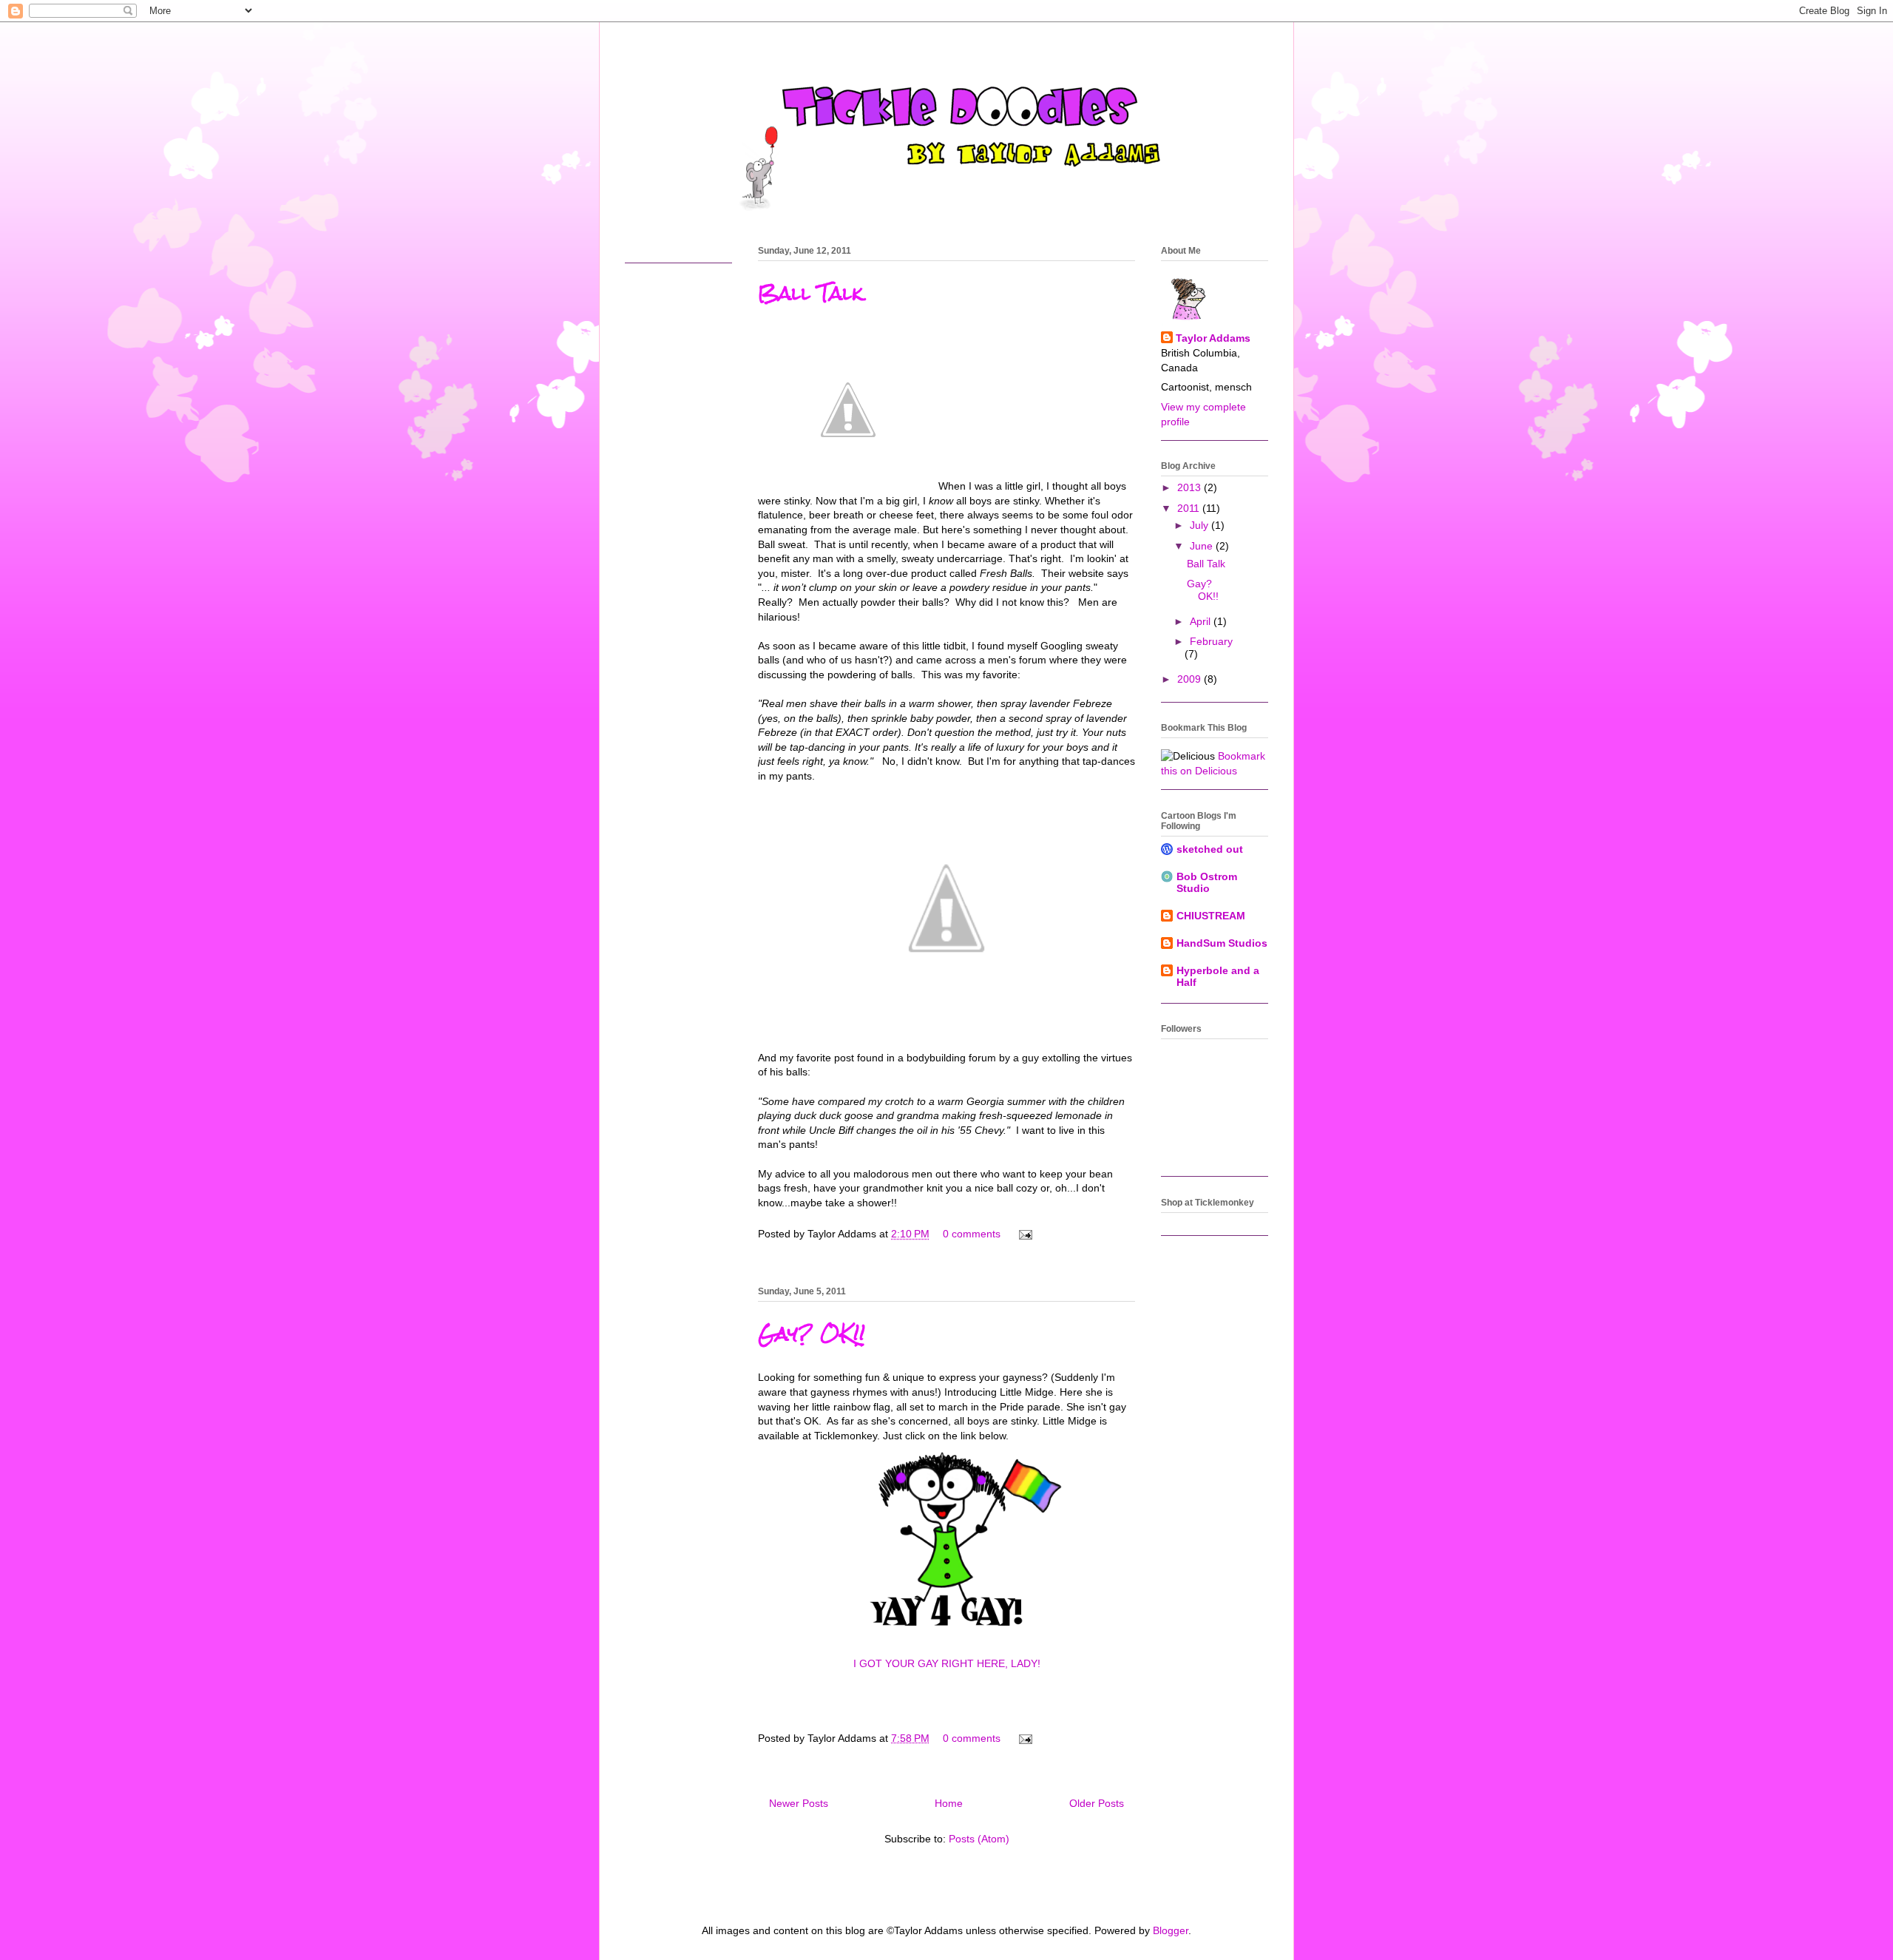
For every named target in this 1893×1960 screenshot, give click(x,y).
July (1201, 525)
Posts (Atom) (979, 1839)
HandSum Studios (1222, 943)
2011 (1190, 508)
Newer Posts (799, 1803)
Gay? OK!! (812, 1334)
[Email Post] (1023, 1234)
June (1203, 546)
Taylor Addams (1213, 338)
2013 (1191, 487)
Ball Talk (810, 293)
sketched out (1210, 849)
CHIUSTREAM (1211, 916)
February (1211, 641)
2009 (1191, 679)
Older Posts (1097, 1803)
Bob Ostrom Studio (1207, 882)
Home (949, 1803)
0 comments (972, 1234)
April (1202, 621)
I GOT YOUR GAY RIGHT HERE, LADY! (947, 1663)
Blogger (1171, 1930)
